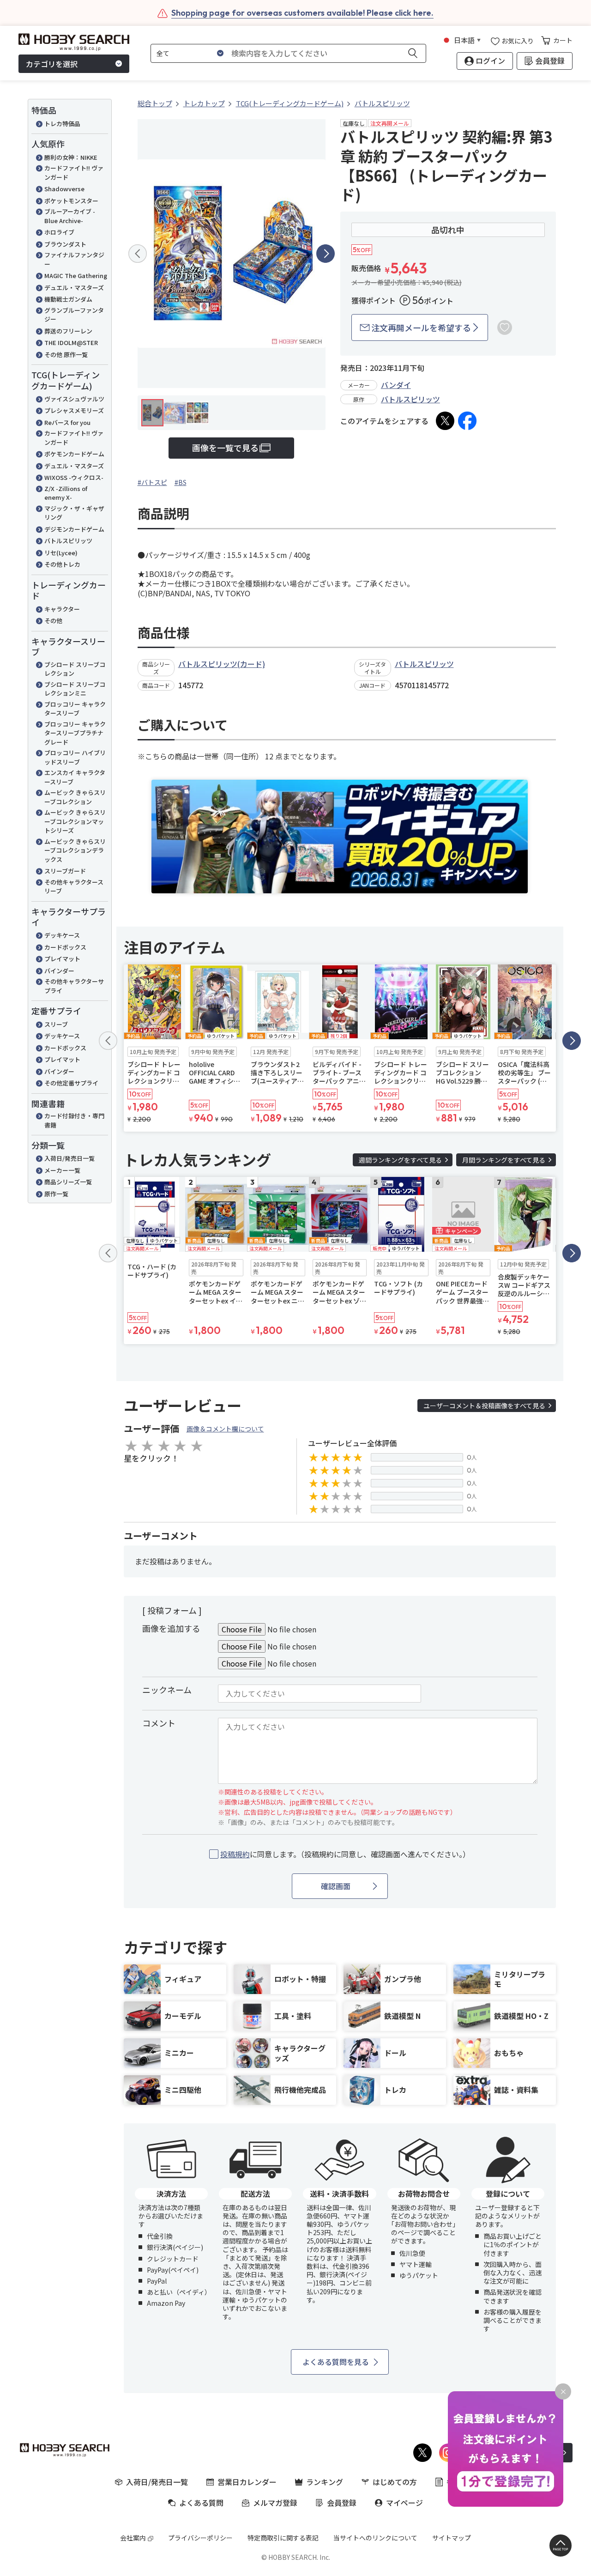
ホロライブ (59, 232)
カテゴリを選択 (52, 64)
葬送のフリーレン (68, 331)
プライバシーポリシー (200, 2538)
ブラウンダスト (65, 244)
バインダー (59, 971)
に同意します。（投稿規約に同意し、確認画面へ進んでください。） (345, 1854)
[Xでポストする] (445, 421)
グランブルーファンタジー (74, 315)
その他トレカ (62, 564)
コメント (159, 1723)
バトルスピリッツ (68, 541)
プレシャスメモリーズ (74, 410)
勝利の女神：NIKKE (71, 157)
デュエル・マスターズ (74, 288)
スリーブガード (65, 871)
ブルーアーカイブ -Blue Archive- (70, 216)
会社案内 (133, 2538)
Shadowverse (64, 189)
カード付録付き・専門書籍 (74, 1120)
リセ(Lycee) (61, 553)
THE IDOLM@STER (71, 342)
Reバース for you (67, 422)
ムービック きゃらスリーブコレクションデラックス (75, 850)
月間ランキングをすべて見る (504, 1160)
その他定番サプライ (71, 1083)
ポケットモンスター (71, 201)
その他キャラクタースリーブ (74, 887)
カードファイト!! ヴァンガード (74, 173)
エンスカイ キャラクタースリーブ (75, 777)
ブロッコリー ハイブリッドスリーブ (75, 757)
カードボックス (65, 947)
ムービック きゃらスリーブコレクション (75, 797)
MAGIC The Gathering (76, 276)
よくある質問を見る (336, 2362)
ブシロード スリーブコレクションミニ (75, 689)
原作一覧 (56, 1194)
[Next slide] (326, 254)
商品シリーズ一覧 (68, 1182)
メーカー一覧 (62, 1170)
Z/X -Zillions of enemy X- (66, 493)
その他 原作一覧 (66, 355)
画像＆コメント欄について (225, 1429)
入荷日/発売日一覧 (69, 1158)
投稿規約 (235, 1854)
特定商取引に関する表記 (283, 2538)
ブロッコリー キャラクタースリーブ (75, 709)
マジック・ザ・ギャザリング (74, 513)
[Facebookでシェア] (467, 421)
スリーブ (56, 1024)
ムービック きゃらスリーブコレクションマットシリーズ (75, 821)
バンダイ (396, 385)
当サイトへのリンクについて (375, 2538)
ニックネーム (167, 1690)
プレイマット (62, 959)
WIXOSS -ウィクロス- (74, 477)
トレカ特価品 (62, 124)
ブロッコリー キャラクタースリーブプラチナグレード (75, 733)
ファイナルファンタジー (74, 259)
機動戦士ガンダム (68, 299)
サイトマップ (452, 2538)
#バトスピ (152, 482)
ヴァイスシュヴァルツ (74, 399)
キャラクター (62, 609)
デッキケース (62, 935)
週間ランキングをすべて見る (400, 1160)
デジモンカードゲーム (74, 529)
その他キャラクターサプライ (74, 986)
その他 (53, 621)
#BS (181, 482)
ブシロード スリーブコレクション (75, 669)
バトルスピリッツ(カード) (222, 664)
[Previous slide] (138, 254)
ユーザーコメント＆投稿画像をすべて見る (484, 1406)
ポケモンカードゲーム (74, 454)
